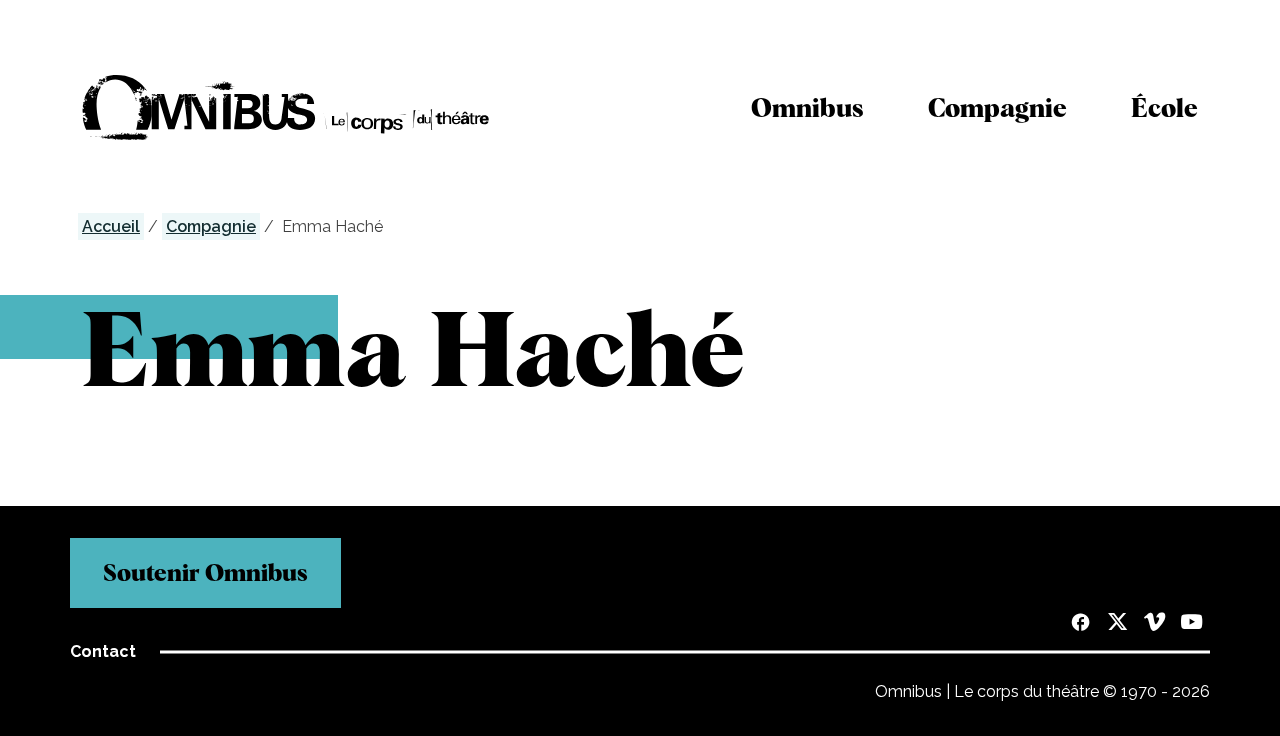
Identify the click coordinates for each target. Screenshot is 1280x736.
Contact (103, 651)
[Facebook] (1080, 624)
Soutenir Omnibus (205, 572)
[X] (1117, 624)
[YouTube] (1191, 624)
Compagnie (997, 107)
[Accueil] (286, 107)
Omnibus (807, 107)
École (1164, 107)
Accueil (111, 226)
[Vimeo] (1154, 624)
